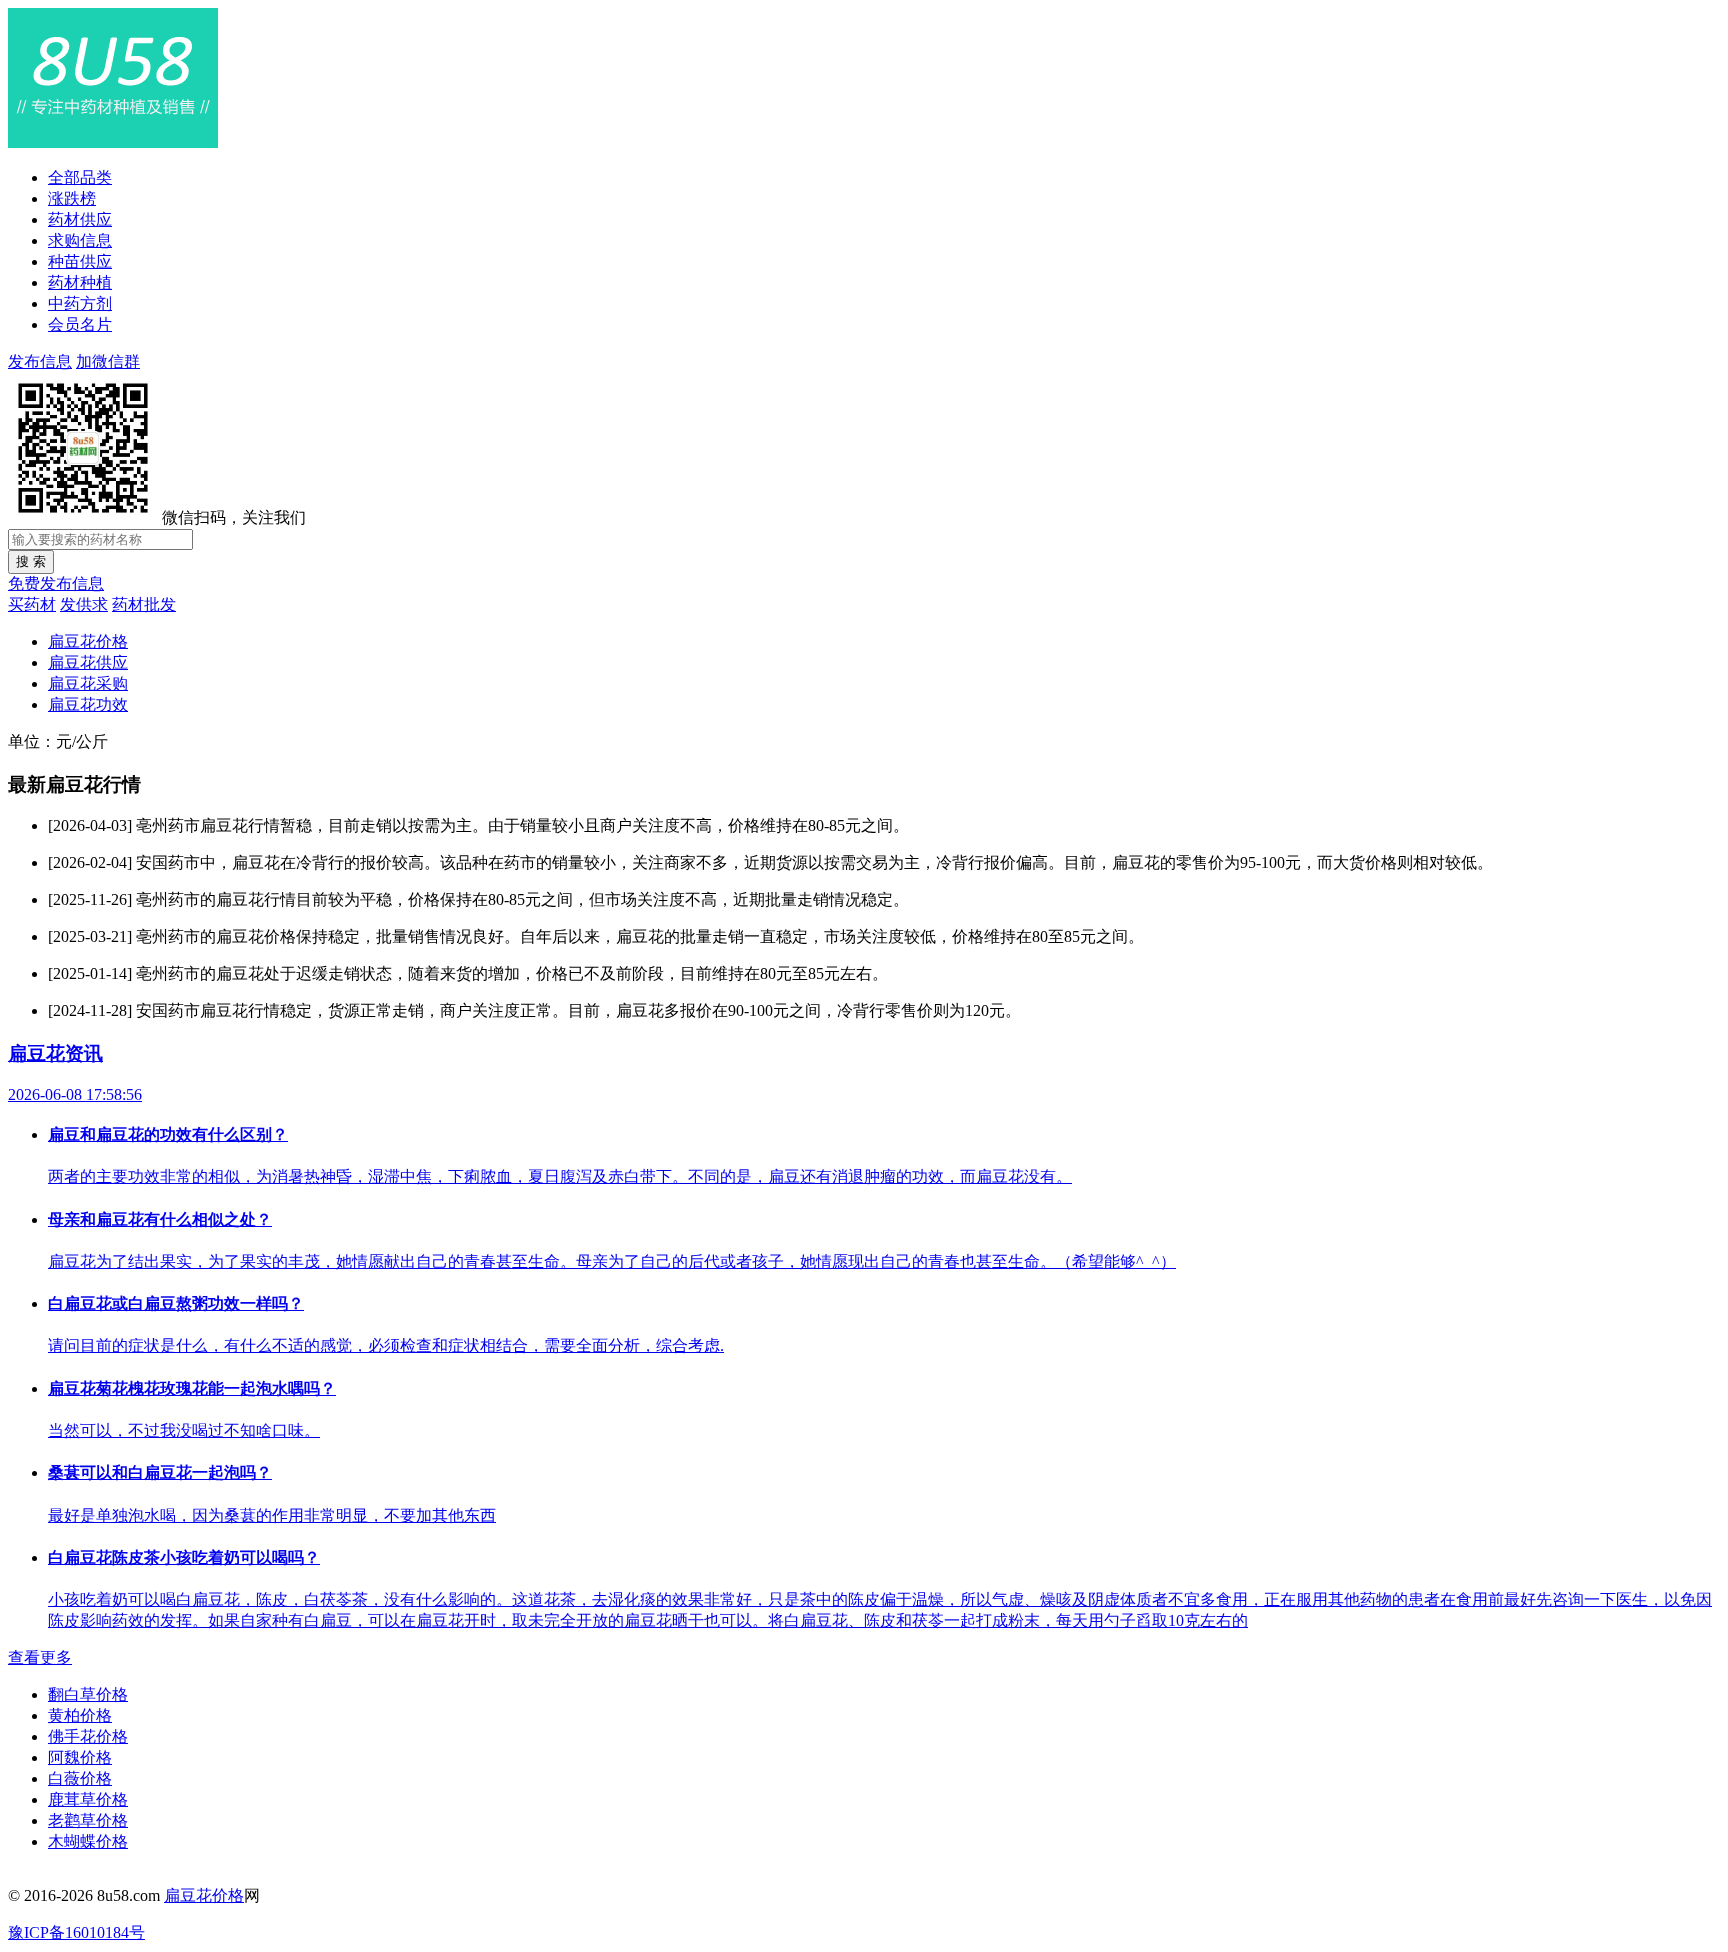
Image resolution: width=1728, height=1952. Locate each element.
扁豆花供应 (88, 662)
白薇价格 (80, 1778)
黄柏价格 (80, 1715)
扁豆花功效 (88, 704)
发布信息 (40, 361)
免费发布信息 (56, 583)
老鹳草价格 (88, 1820)
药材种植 (80, 282)
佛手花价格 (88, 1736)
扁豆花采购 (88, 683)
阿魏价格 (80, 1757)
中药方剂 (80, 303)
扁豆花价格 (88, 641)
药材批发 (144, 604)
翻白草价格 (88, 1694)
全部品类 (80, 177)
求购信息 (80, 240)
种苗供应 (80, 261)
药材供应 (80, 219)
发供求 (84, 604)
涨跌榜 (72, 198)
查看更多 (40, 1657)
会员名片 (80, 324)
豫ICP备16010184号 (76, 1932)
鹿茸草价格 (88, 1799)
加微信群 (108, 361)
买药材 (32, 604)
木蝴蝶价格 (88, 1841)
